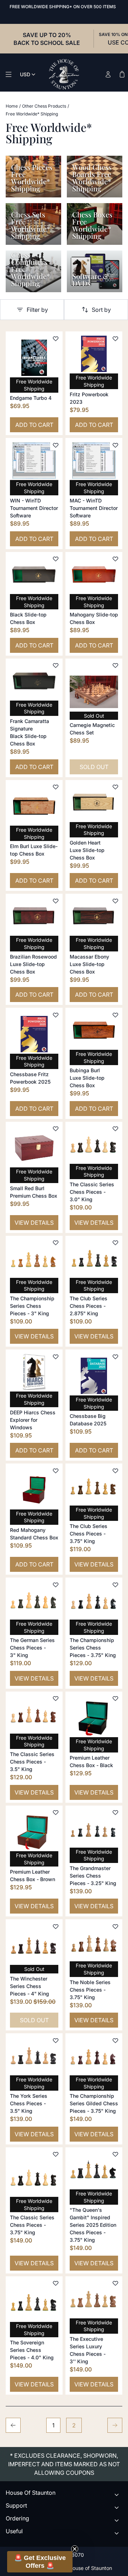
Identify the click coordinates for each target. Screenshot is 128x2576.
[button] (40, 2562)
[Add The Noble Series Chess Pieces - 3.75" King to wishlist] (115, 1926)
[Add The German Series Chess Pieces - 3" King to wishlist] (55, 1585)
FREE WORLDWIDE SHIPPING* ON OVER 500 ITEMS (63, 7)
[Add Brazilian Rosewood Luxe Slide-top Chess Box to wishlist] (55, 901)
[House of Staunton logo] (64, 74)
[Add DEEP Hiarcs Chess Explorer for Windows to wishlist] (55, 1357)
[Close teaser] (75, 2549)
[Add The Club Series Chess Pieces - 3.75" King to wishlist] (115, 1471)
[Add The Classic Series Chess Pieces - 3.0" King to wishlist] (115, 1129)
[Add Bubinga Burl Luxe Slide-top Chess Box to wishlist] (115, 1015)
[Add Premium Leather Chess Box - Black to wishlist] (115, 1699)
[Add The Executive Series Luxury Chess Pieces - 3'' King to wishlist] (115, 2283)
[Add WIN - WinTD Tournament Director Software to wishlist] (55, 445)
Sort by (101, 310)
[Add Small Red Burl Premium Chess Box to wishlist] (55, 1129)
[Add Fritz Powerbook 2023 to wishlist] (115, 339)
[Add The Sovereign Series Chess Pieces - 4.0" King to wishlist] (55, 2283)
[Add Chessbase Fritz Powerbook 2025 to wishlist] (55, 1015)
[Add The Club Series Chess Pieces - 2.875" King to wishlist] (115, 1243)
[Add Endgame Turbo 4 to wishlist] (55, 339)
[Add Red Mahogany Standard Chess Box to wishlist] (55, 1471)
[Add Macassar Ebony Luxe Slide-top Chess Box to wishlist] (115, 901)
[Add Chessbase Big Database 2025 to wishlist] (115, 1357)
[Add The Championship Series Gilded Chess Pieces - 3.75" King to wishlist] (115, 2040)
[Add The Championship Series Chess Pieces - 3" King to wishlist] (55, 1243)
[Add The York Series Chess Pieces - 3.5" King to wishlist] (55, 2040)
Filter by (37, 310)
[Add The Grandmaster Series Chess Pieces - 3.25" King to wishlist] (115, 1813)
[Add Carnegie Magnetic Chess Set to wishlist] (115, 666)
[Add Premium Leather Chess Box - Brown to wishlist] (55, 1813)
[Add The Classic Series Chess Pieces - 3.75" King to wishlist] (55, 2154)
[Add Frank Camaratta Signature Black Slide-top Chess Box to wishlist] (55, 666)
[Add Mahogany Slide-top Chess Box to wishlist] (115, 559)
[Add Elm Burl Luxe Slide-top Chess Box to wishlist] (55, 787)
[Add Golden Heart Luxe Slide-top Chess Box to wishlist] (115, 787)
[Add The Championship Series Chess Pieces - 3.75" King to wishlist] (115, 1585)
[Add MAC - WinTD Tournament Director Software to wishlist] (115, 445)
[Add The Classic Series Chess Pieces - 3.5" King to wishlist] (55, 1699)
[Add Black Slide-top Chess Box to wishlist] (55, 559)
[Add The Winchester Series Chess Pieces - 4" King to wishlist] (55, 1926)
